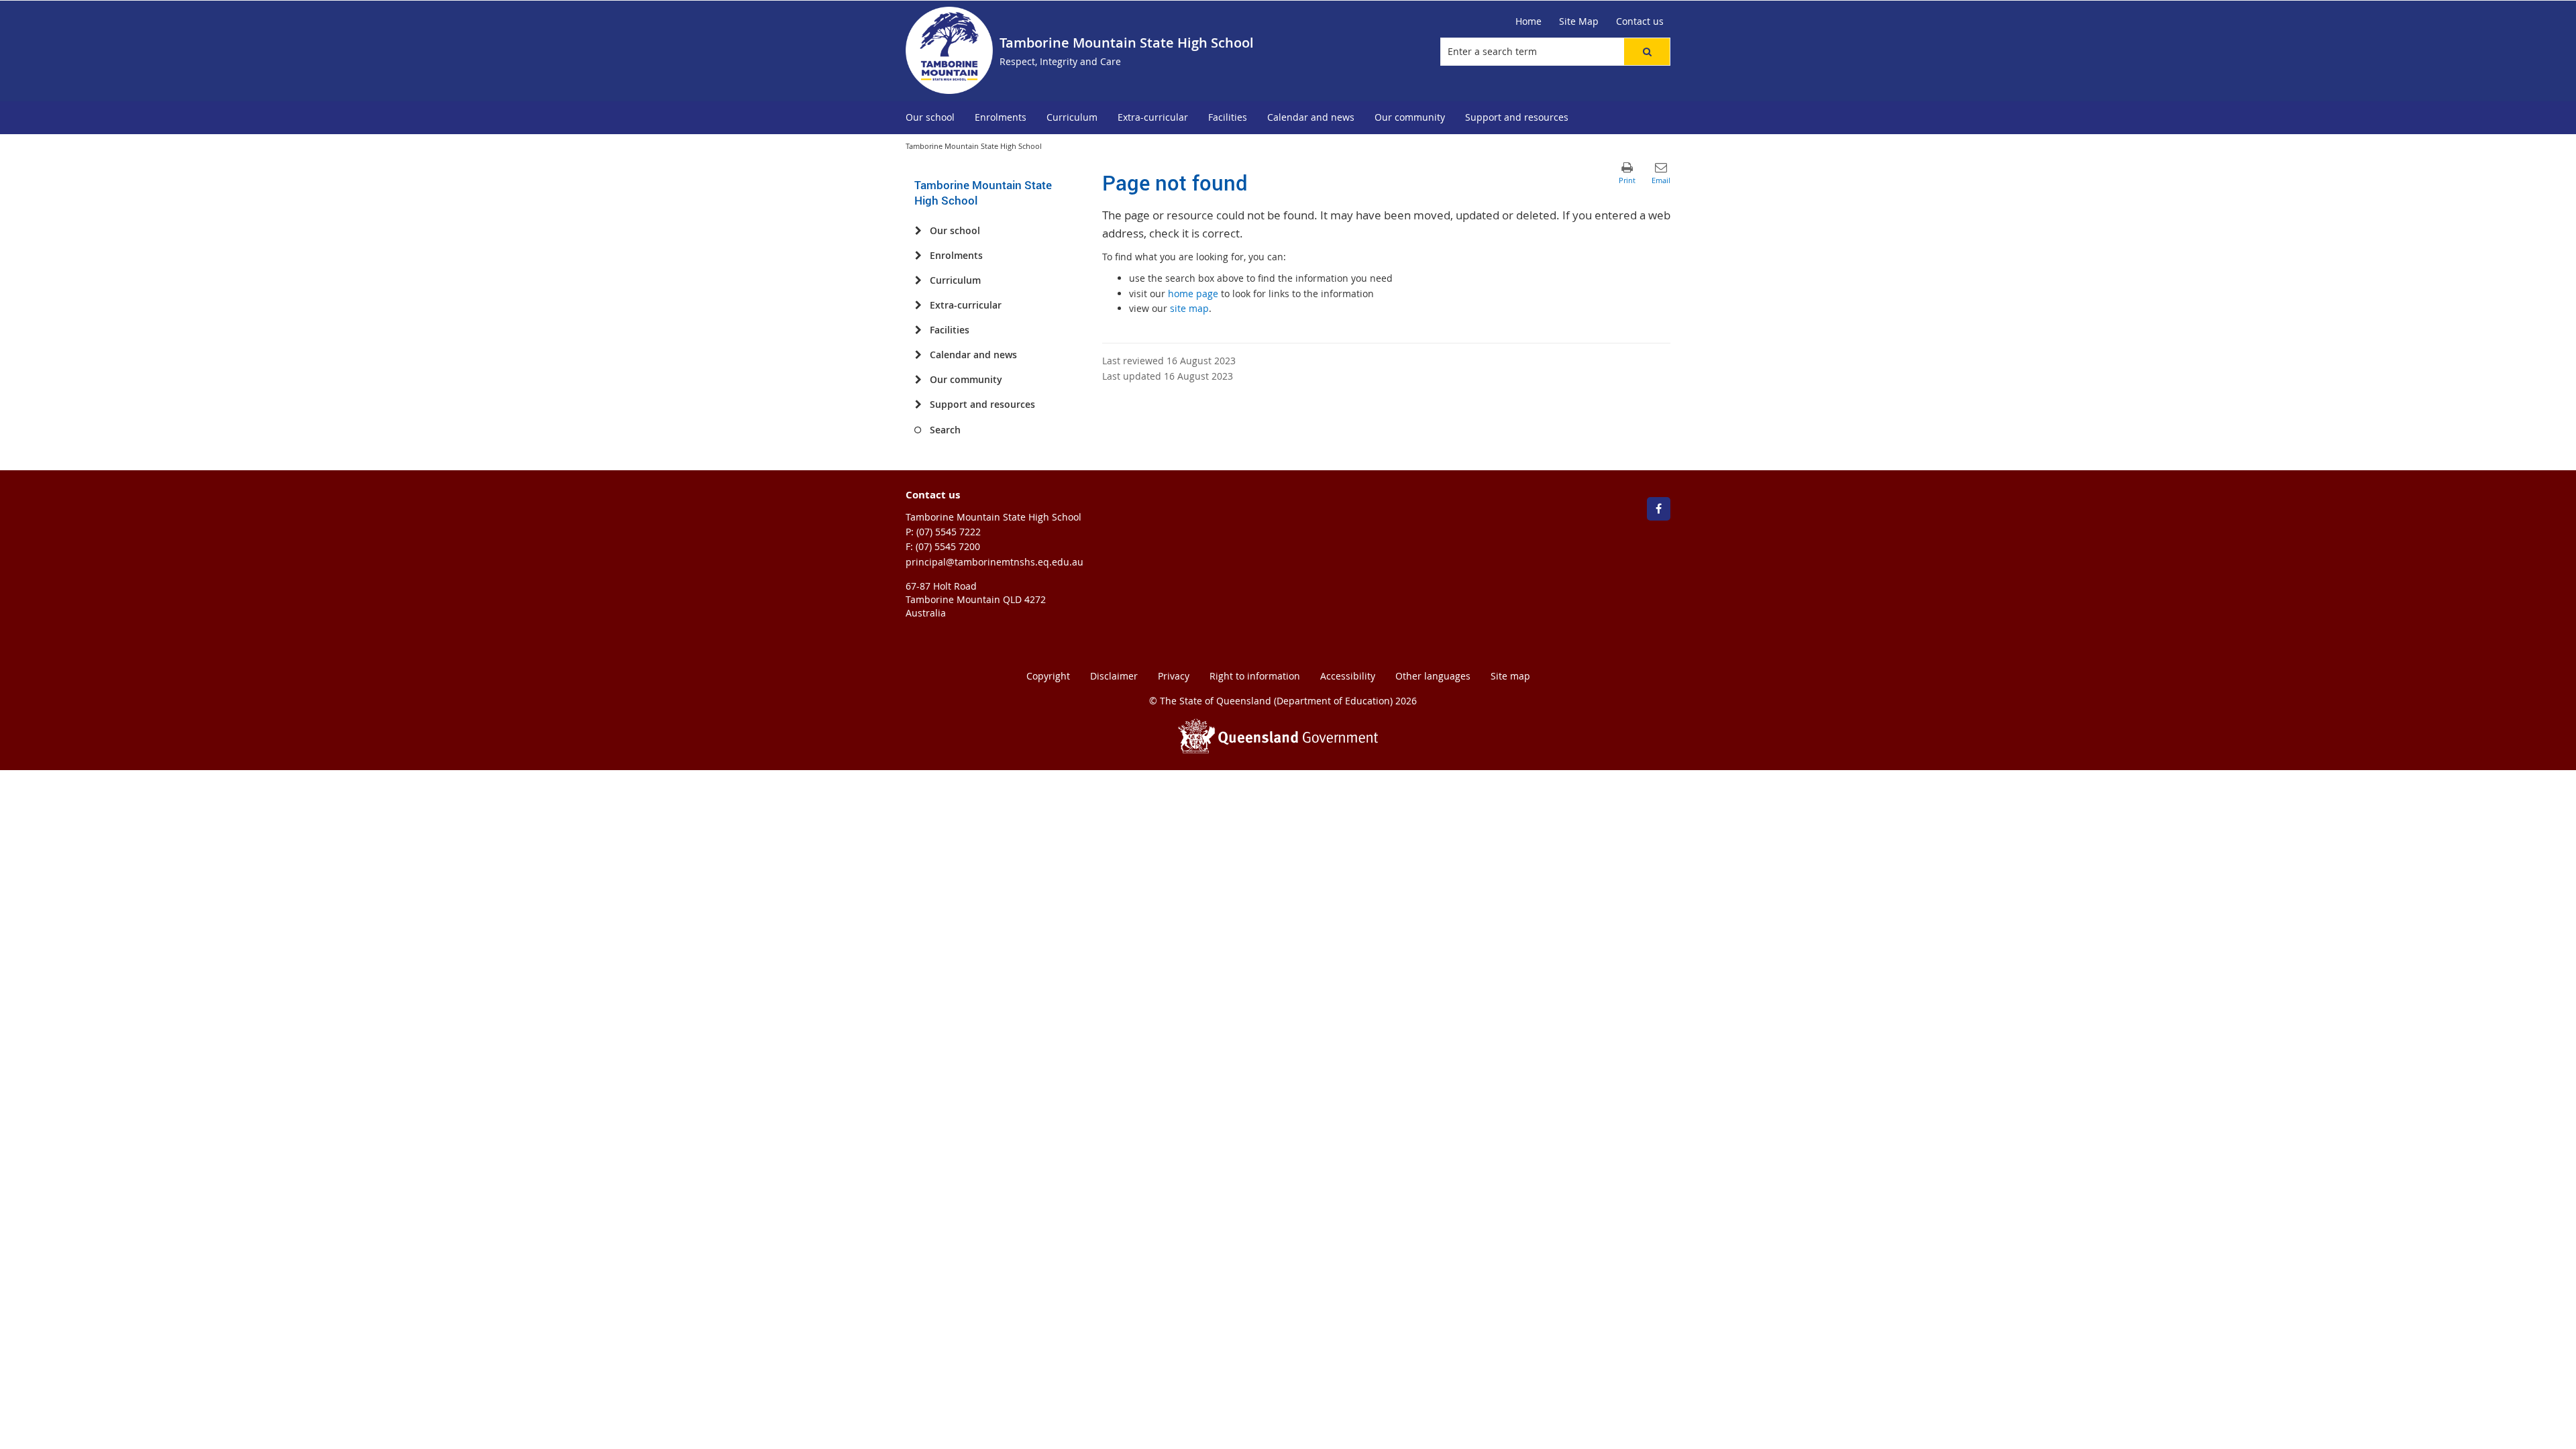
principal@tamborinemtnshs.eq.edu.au (995, 562)
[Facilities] (918, 330)
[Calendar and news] (918, 355)
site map (1189, 308)
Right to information (1255, 676)
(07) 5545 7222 (949, 532)
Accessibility (1348, 676)
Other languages (1433, 676)
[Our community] (918, 380)
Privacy (1174, 676)
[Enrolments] (918, 256)
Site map (1510, 676)
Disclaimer (1114, 676)
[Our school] (918, 231)
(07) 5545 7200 (948, 546)
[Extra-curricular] (918, 305)
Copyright (1048, 676)
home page (1193, 293)
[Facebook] (1659, 509)
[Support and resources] (918, 405)
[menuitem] (930, 118)
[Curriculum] (918, 280)
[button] (1647, 52)
